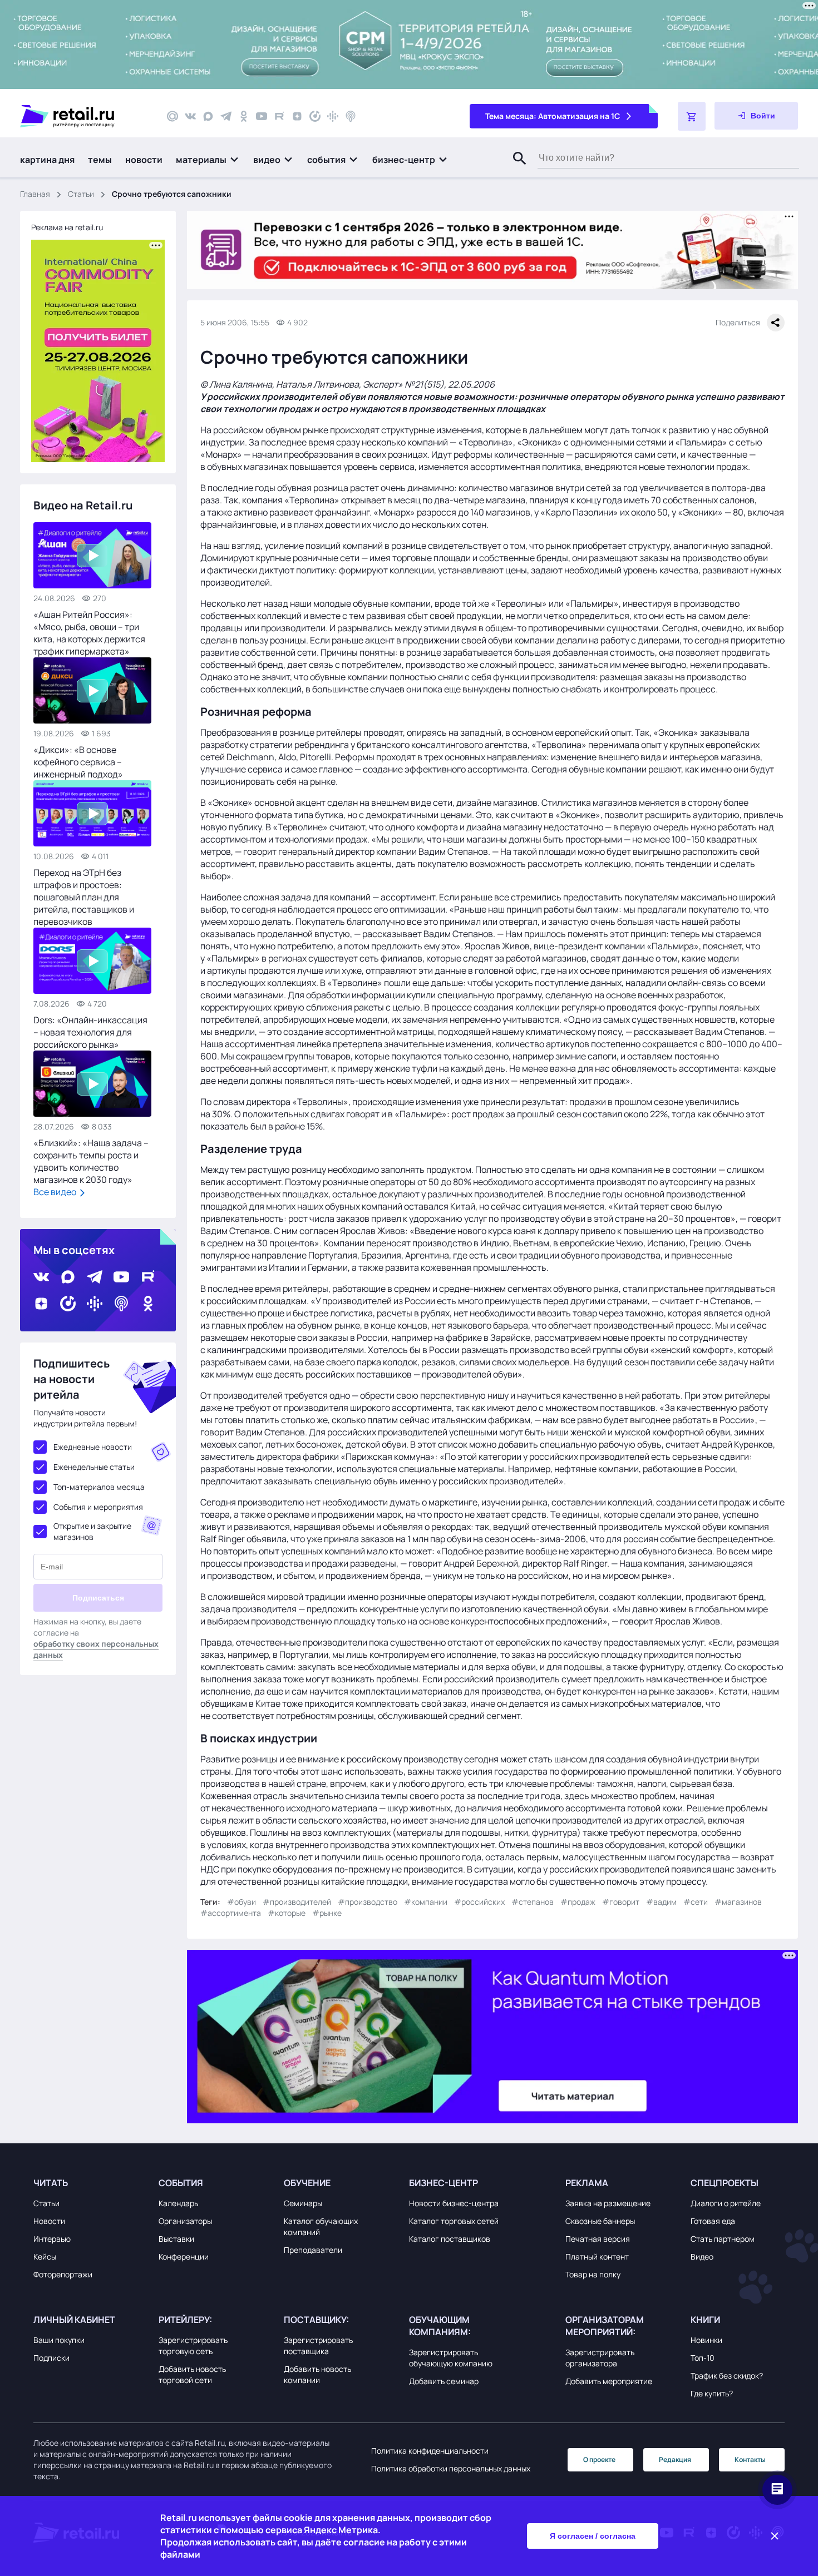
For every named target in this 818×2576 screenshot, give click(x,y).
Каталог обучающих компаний (321, 2226)
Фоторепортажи (63, 2274)
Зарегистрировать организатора (600, 2358)
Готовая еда (713, 2221)
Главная (35, 194)
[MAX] (208, 116)
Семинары (303, 2203)
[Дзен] (297, 116)
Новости (49, 2221)
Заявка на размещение (608, 2203)
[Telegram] (226, 116)
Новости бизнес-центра (454, 2203)
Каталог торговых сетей (454, 2221)
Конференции (184, 2257)
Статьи (81, 194)
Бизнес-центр (444, 2183)
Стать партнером (723, 2239)
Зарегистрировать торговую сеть (193, 2345)
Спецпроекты (725, 2183)
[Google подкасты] (333, 116)
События (181, 2183)
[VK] (190, 116)
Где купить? (712, 2393)
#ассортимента (231, 1913)
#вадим (661, 1902)
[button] (208, 160)
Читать (51, 2183)
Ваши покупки (59, 2340)
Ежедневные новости (93, 1447)
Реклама (587, 2183)
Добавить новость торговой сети (192, 2374)
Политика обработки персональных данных (451, 2468)
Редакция (675, 2459)
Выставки (176, 2239)
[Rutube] (279, 116)
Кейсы (45, 2257)
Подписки (51, 2358)
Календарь (178, 2203)
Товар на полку (593, 2274)
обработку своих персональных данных (96, 1649)
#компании (426, 1902)
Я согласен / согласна (593, 2536)
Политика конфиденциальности (430, 2451)
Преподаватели (313, 2250)
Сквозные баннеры (600, 2221)
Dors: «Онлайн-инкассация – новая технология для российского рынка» (90, 1032)
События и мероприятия (98, 1507)
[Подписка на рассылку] (173, 116)
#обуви (242, 1902)
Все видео (56, 1192)
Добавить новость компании (317, 2374)
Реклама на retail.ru (67, 227)
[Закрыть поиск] (515, 170)
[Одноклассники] (244, 116)
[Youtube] (262, 116)
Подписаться (98, 1598)
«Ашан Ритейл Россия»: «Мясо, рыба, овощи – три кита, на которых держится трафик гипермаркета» (89, 633)
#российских (479, 1902)
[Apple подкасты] (351, 116)
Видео (702, 2257)
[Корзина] (692, 116)
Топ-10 (703, 2358)
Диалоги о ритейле (726, 2203)
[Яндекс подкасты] (315, 116)
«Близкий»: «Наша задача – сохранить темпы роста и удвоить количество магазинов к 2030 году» (91, 1161)
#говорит (621, 1902)
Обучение (307, 2183)
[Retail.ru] (83, 116)
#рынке (327, 1913)
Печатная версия (598, 2239)
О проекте (599, 2459)
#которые (287, 1913)
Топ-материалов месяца (99, 1487)
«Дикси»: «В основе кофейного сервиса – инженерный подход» (78, 762)
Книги (705, 2320)
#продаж (578, 1902)
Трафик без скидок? (727, 2376)
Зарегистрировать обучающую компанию (451, 2358)
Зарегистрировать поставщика (318, 2345)
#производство (368, 1902)
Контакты (750, 2459)
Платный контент (597, 2257)
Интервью (52, 2239)
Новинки (706, 2340)
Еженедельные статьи (94, 1467)
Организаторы (185, 2221)
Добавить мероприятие (609, 2381)
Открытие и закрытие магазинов (92, 1531)
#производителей (297, 1902)
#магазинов (738, 1902)
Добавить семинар (444, 2381)
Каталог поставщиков (450, 2239)
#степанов (533, 1902)
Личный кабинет (74, 2320)
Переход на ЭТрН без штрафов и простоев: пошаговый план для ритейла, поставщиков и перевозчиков (84, 897)
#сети (696, 1902)
